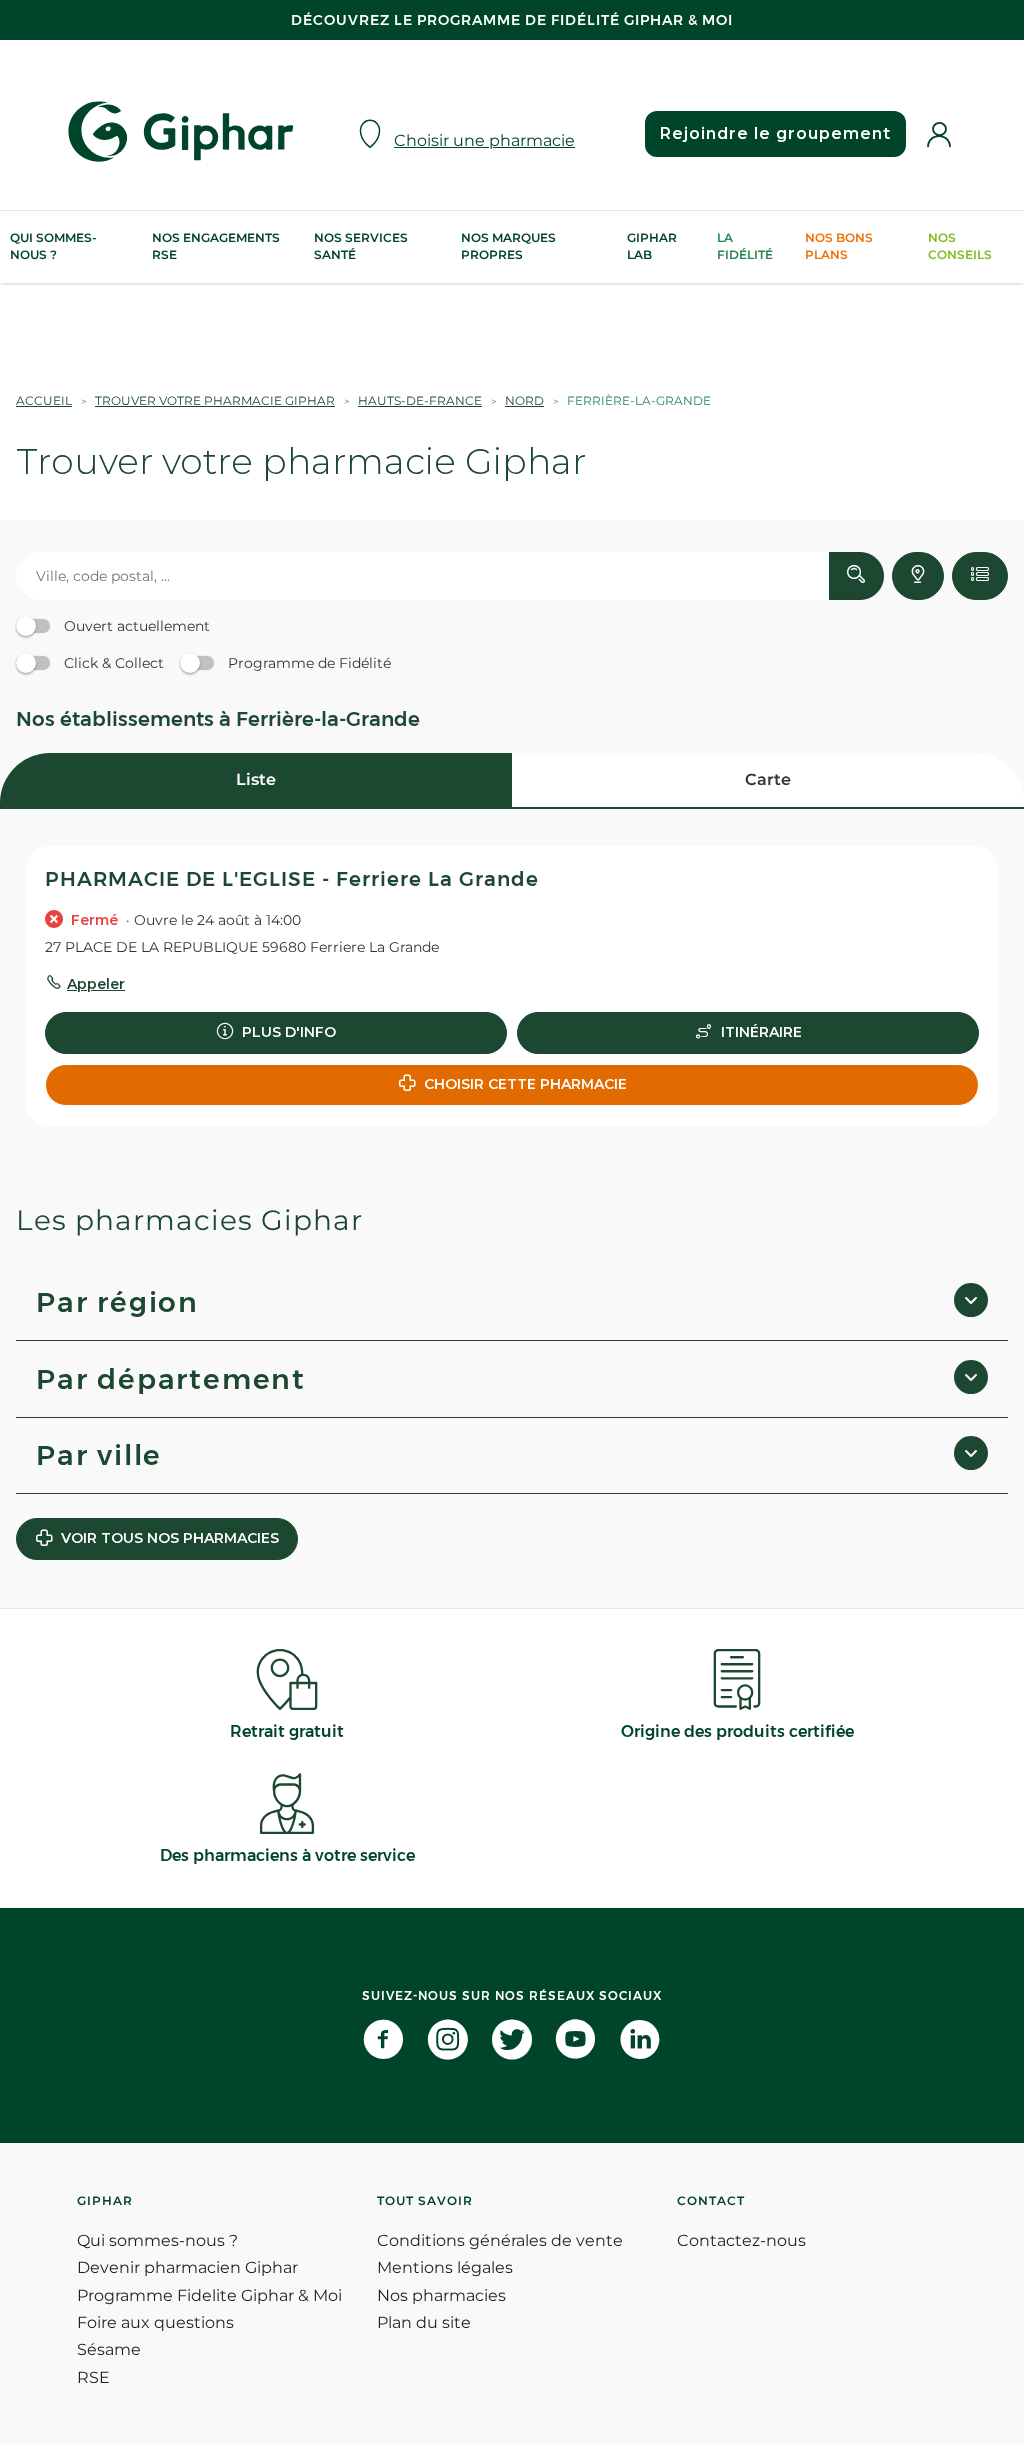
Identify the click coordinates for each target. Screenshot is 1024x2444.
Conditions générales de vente (500, 2240)
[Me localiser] (918, 576)
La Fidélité (745, 246)
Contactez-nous (741, 2240)
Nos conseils (960, 246)
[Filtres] (980, 576)
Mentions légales (445, 2267)
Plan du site (424, 2322)
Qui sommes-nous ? (53, 246)
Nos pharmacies (441, 2295)
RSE (93, 2377)
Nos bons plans (839, 246)
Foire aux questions (155, 2322)
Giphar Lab (652, 246)
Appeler (96, 984)
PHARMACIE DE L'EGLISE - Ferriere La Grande (292, 879)
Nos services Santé (361, 246)
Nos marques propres (508, 246)
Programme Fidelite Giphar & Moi (209, 2295)
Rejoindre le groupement (775, 133)
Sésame (109, 2349)
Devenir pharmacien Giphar (187, 2267)
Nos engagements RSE (216, 246)
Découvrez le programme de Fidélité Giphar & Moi (512, 20)
